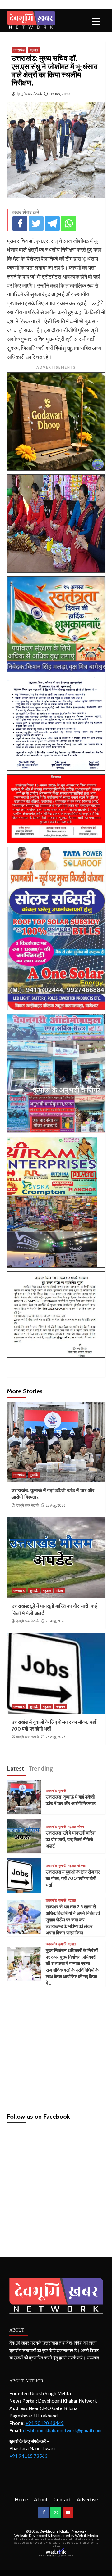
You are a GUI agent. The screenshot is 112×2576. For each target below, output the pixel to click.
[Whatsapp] (68, 223)
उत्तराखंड (19, 50)
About (41, 2499)
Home (21, 2499)
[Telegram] (52, 223)
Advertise (87, 2499)
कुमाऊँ (34, 1475)
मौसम (60, 1591)
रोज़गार (61, 1707)
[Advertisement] (56, 2047)
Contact (62, 2499)
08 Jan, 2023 (60, 94)
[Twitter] (36, 223)
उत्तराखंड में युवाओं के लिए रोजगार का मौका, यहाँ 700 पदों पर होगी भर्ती (73, 1879)
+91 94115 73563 (28, 2456)
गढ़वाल (34, 50)
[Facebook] (20, 223)
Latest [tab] (15, 1768)
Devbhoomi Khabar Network (63, 2531)
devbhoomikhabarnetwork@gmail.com (62, 2430)
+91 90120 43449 (45, 2423)
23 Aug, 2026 (56, 1505)
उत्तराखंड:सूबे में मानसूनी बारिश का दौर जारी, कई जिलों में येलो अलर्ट (71, 1839)
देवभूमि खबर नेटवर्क (29, 94)
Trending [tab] (41, 1768)
